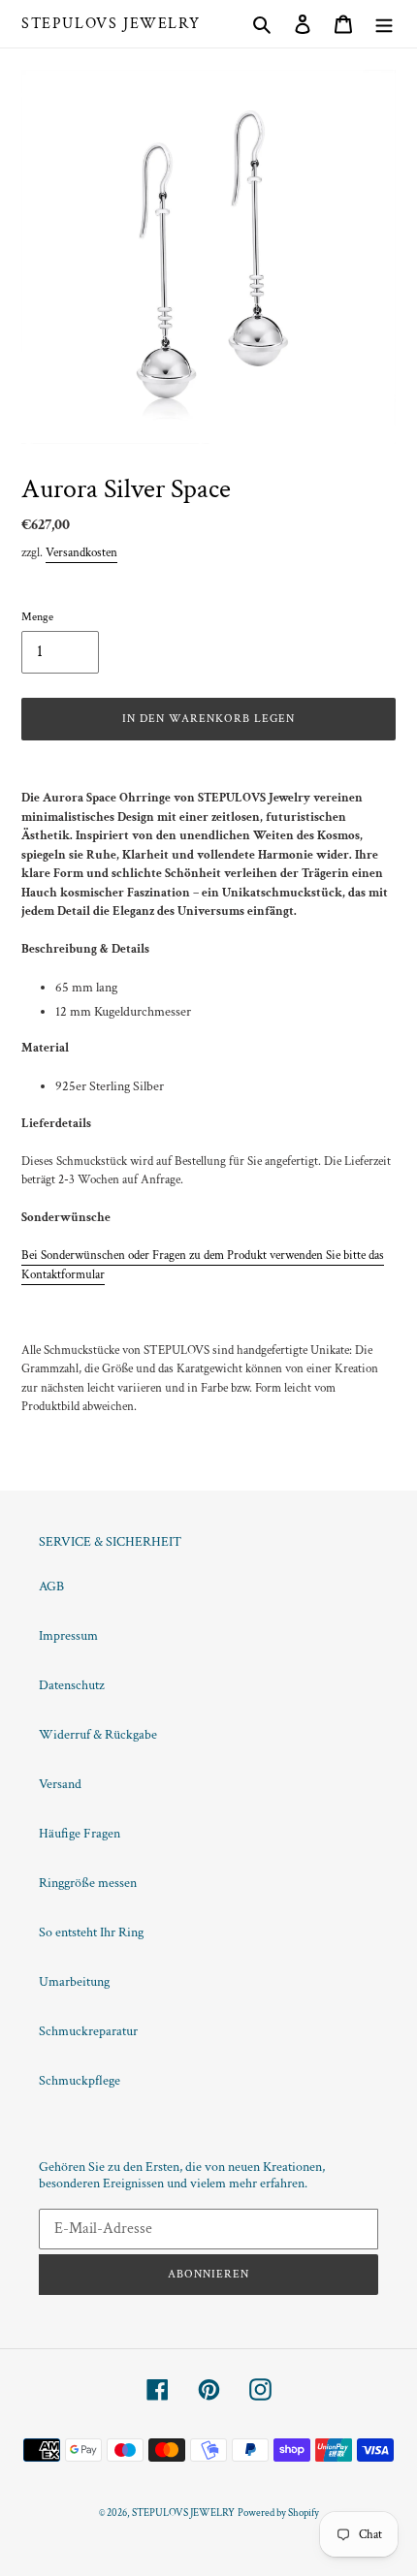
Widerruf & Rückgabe (98, 1735)
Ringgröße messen (88, 1883)
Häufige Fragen (80, 1834)
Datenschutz (72, 1685)
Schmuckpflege (80, 2081)
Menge (37, 617)
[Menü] (384, 24)
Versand (60, 1784)
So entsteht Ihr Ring (91, 1932)
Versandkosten (81, 553)
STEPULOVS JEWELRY (111, 24)
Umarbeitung (74, 1982)
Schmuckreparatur (88, 2031)
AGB (51, 1586)
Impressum (68, 1636)
